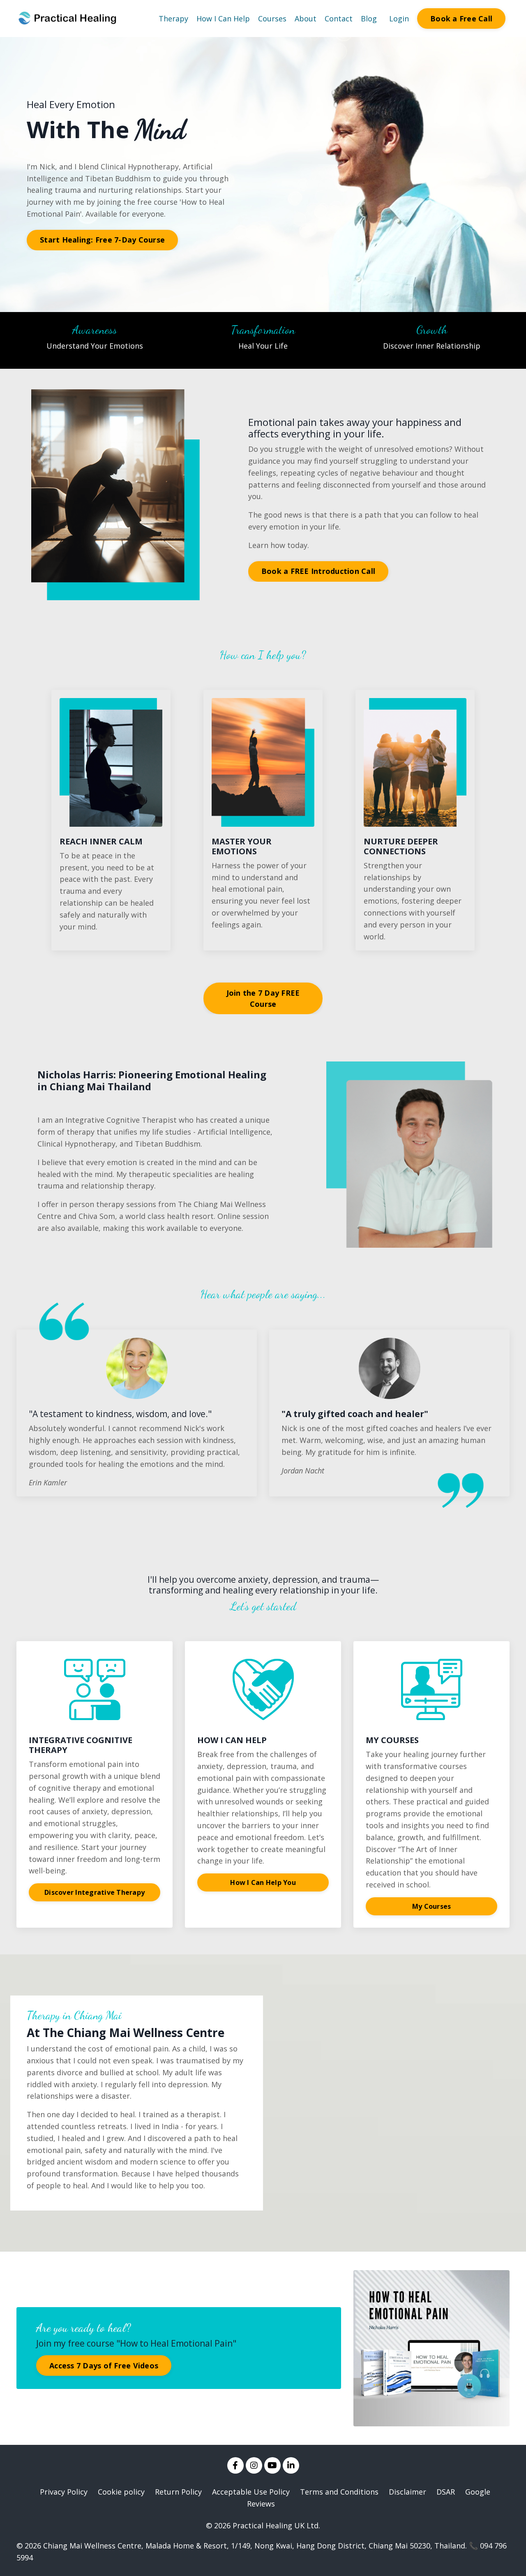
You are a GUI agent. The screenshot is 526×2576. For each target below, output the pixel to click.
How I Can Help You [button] (263, 1882)
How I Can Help (223, 18)
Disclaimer (407, 2492)
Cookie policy (121, 2492)
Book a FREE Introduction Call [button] (318, 571)
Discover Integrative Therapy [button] (95, 1892)
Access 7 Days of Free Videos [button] (104, 2366)
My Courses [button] (432, 1906)
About (306, 18)
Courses (272, 18)
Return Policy (178, 2492)
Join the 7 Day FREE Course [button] (263, 998)
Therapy (173, 18)
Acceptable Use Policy (251, 2492)
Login (399, 18)
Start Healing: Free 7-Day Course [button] (102, 240)
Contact (339, 18)
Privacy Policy (64, 2492)
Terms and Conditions (339, 2492)
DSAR (446, 2492)
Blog (369, 18)
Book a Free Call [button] (461, 18)
